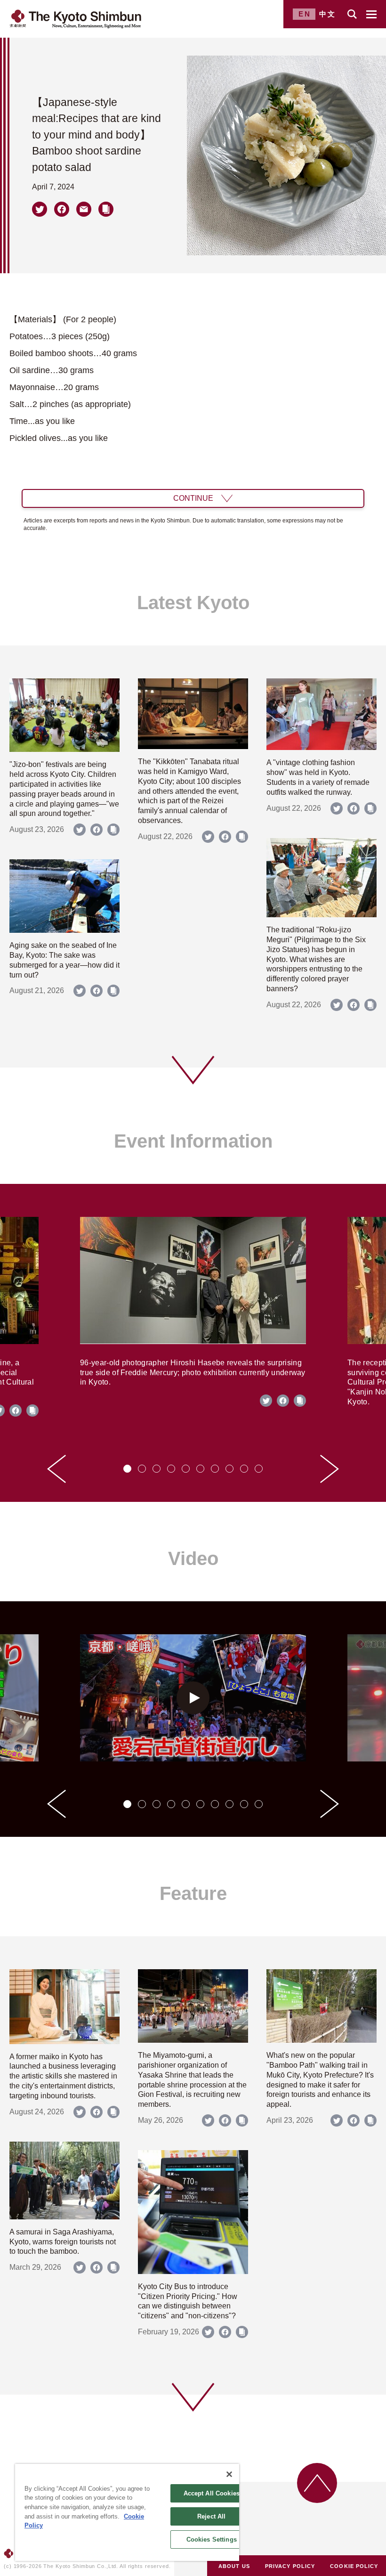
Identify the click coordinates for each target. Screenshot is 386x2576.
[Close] (229, 2474)
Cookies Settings (212, 2539)
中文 (328, 14)
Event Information (193, 1141)
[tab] (127, 1469)
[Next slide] (330, 1469)
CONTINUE (193, 498)
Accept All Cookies (212, 2493)
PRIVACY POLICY (290, 2566)
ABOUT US (234, 2566)
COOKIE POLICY (354, 2566)
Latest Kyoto (193, 603)
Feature (193, 1893)
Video (193, 1558)
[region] (127, 2512)
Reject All (211, 2516)
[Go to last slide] (56, 1469)
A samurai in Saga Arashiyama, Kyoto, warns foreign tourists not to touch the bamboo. (63, 2242)
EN (305, 14)
